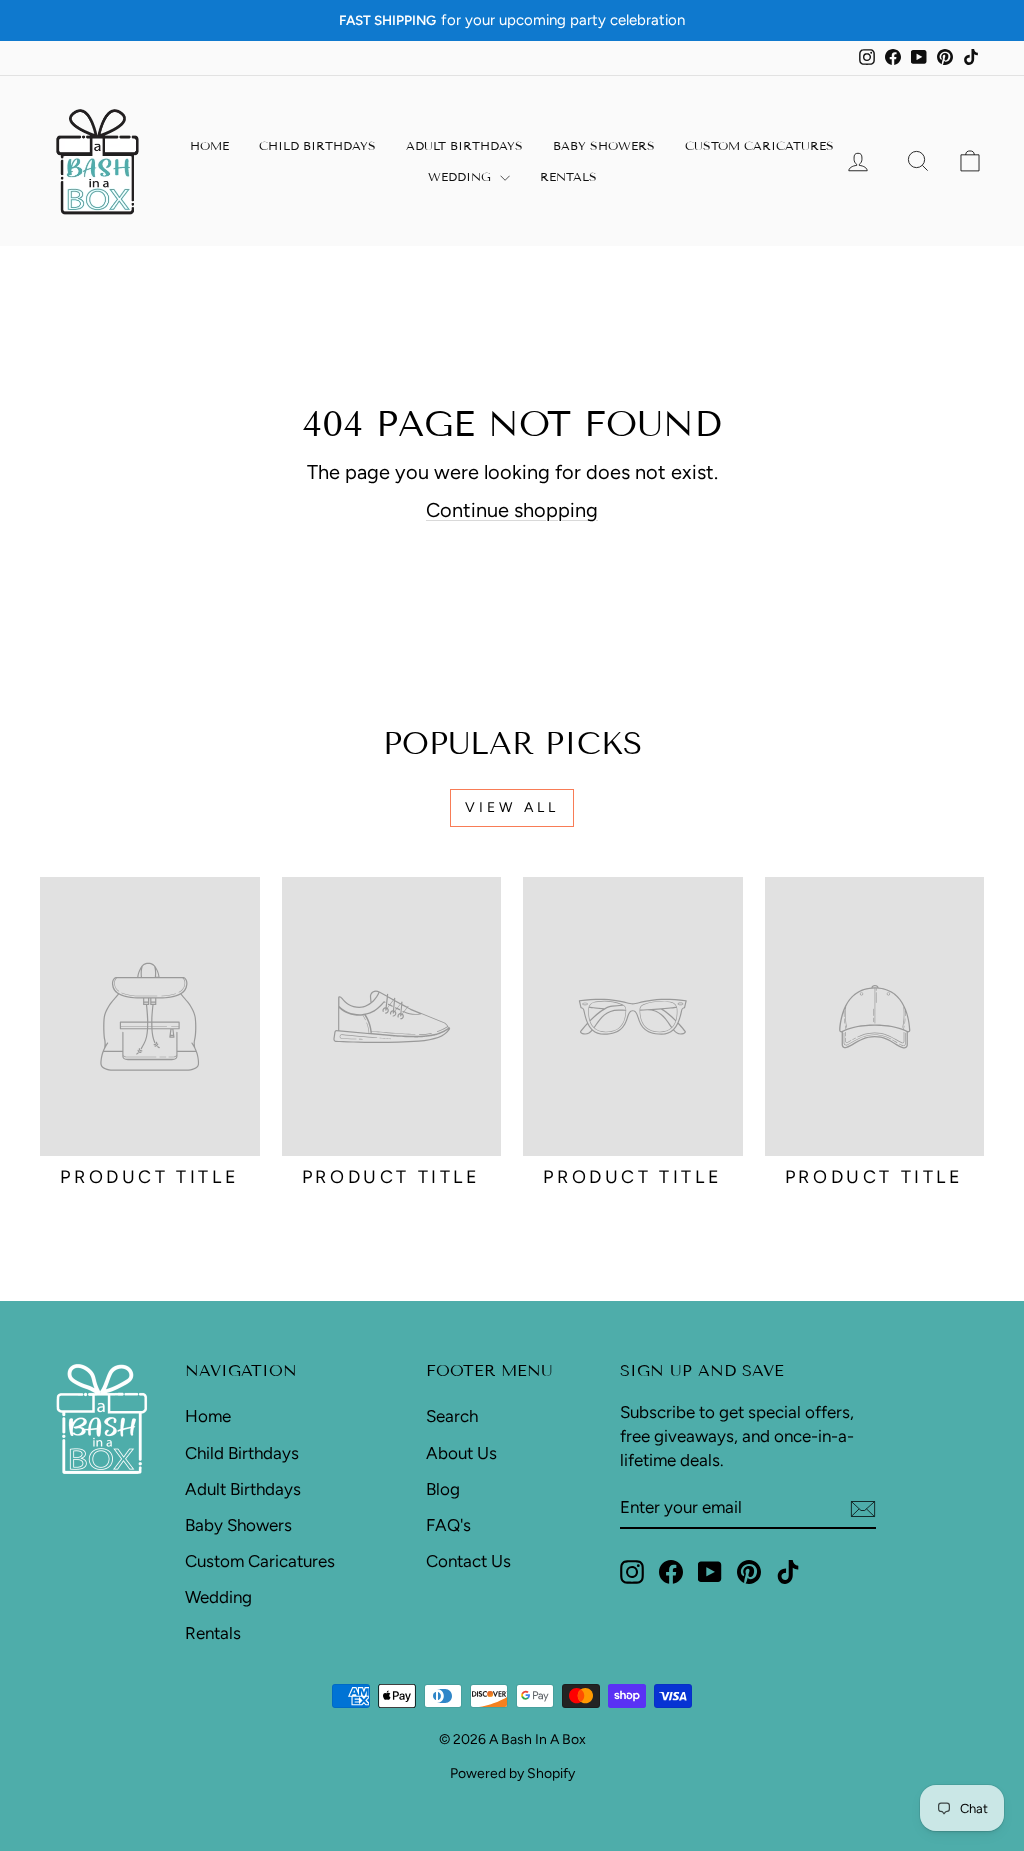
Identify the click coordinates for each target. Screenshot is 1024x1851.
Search (452, 1416)
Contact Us (468, 1561)
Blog (443, 1489)
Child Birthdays (317, 145)
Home (209, 145)
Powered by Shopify (512, 1773)
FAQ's (448, 1525)
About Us (461, 1453)
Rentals (568, 176)
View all (512, 807)
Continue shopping (512, 510)
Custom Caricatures (759, 145)
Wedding (461, 176)
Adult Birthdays (464, 145)
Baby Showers (604, 145)
